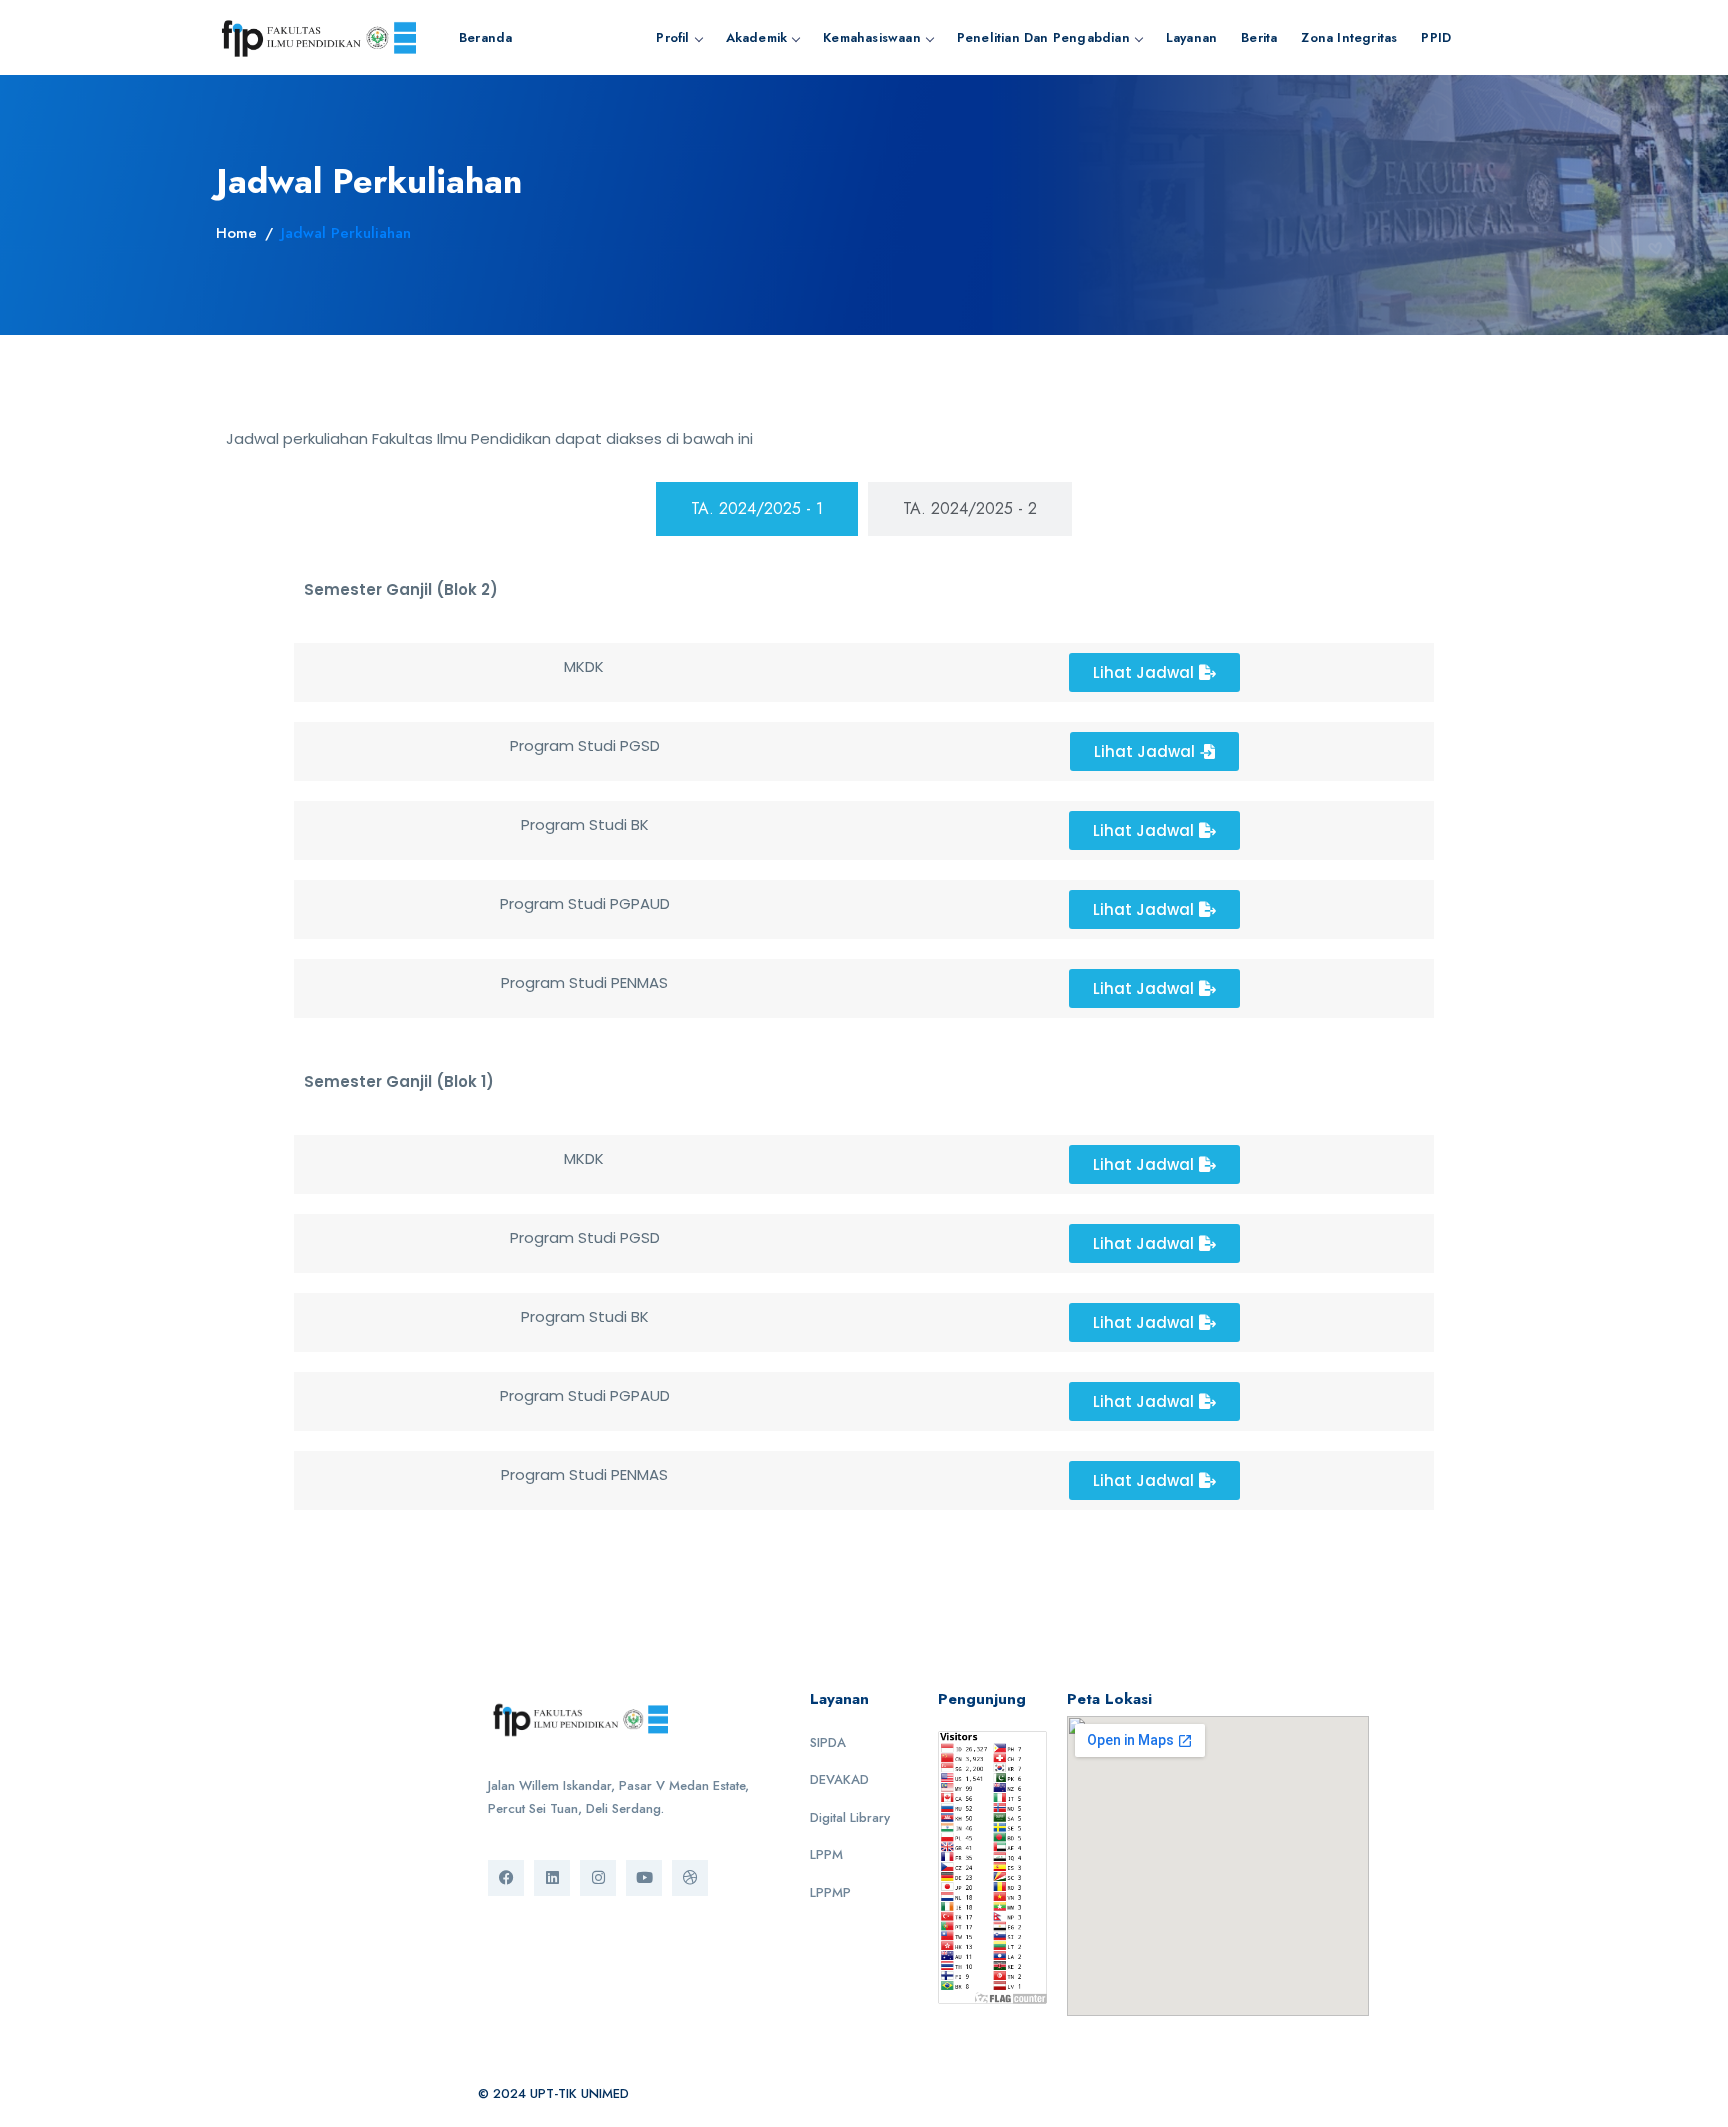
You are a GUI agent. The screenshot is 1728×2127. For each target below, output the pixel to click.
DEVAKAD (839, 1779)
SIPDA (828, 1742)
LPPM (826, 1854)
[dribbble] (690, 1878)
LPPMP (830, 1892)
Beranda (485, 37)
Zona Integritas (1349, 37)
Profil (672, 37)
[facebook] (506, 1878)
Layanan (1191, 37)
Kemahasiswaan (872, 37)
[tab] (757, 509)
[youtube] (644, 1878)
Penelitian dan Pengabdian (1043, 37)
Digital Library (850, 1817)
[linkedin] (552, 1878)
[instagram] (598, 1878)
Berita (1259, 37)
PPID (1436, 37)
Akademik (757, 37)
